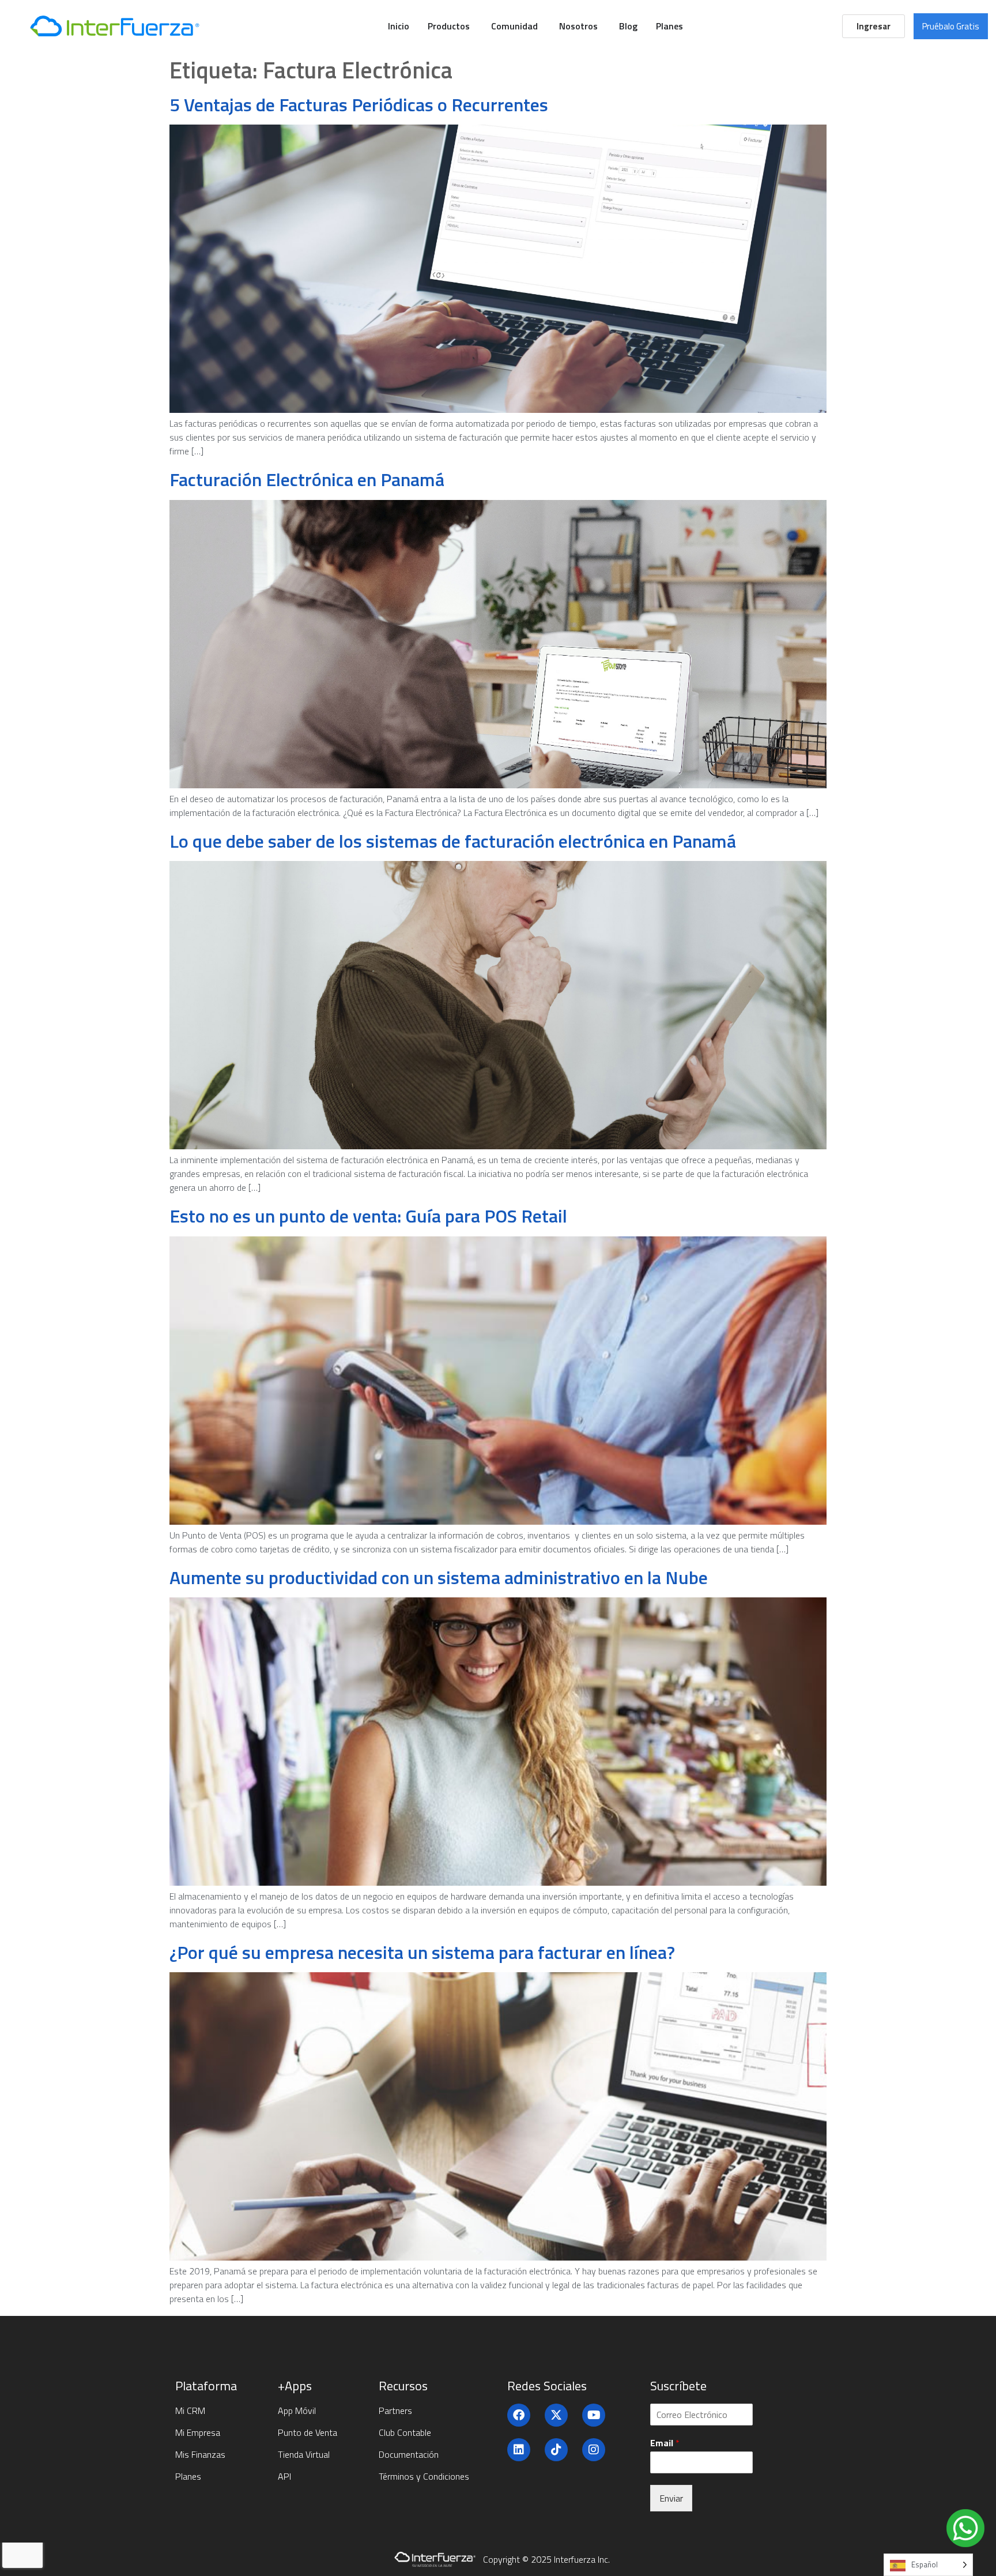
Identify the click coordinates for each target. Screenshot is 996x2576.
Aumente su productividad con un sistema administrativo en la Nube (439, 1577)
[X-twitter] (556, 2415)
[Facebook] (519, 2415)
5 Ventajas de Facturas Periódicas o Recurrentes (359, 104)
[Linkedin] (519, 2450)
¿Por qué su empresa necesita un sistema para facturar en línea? (422, 1952)
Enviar (671, 2498)
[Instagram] (594, 2450)
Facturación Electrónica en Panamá (307, 479)
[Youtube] (594, 2415)
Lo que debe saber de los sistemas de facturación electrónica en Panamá (453, 841)
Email (665, 2443)
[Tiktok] (556, 2450)
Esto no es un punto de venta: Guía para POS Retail (368, 1216)
